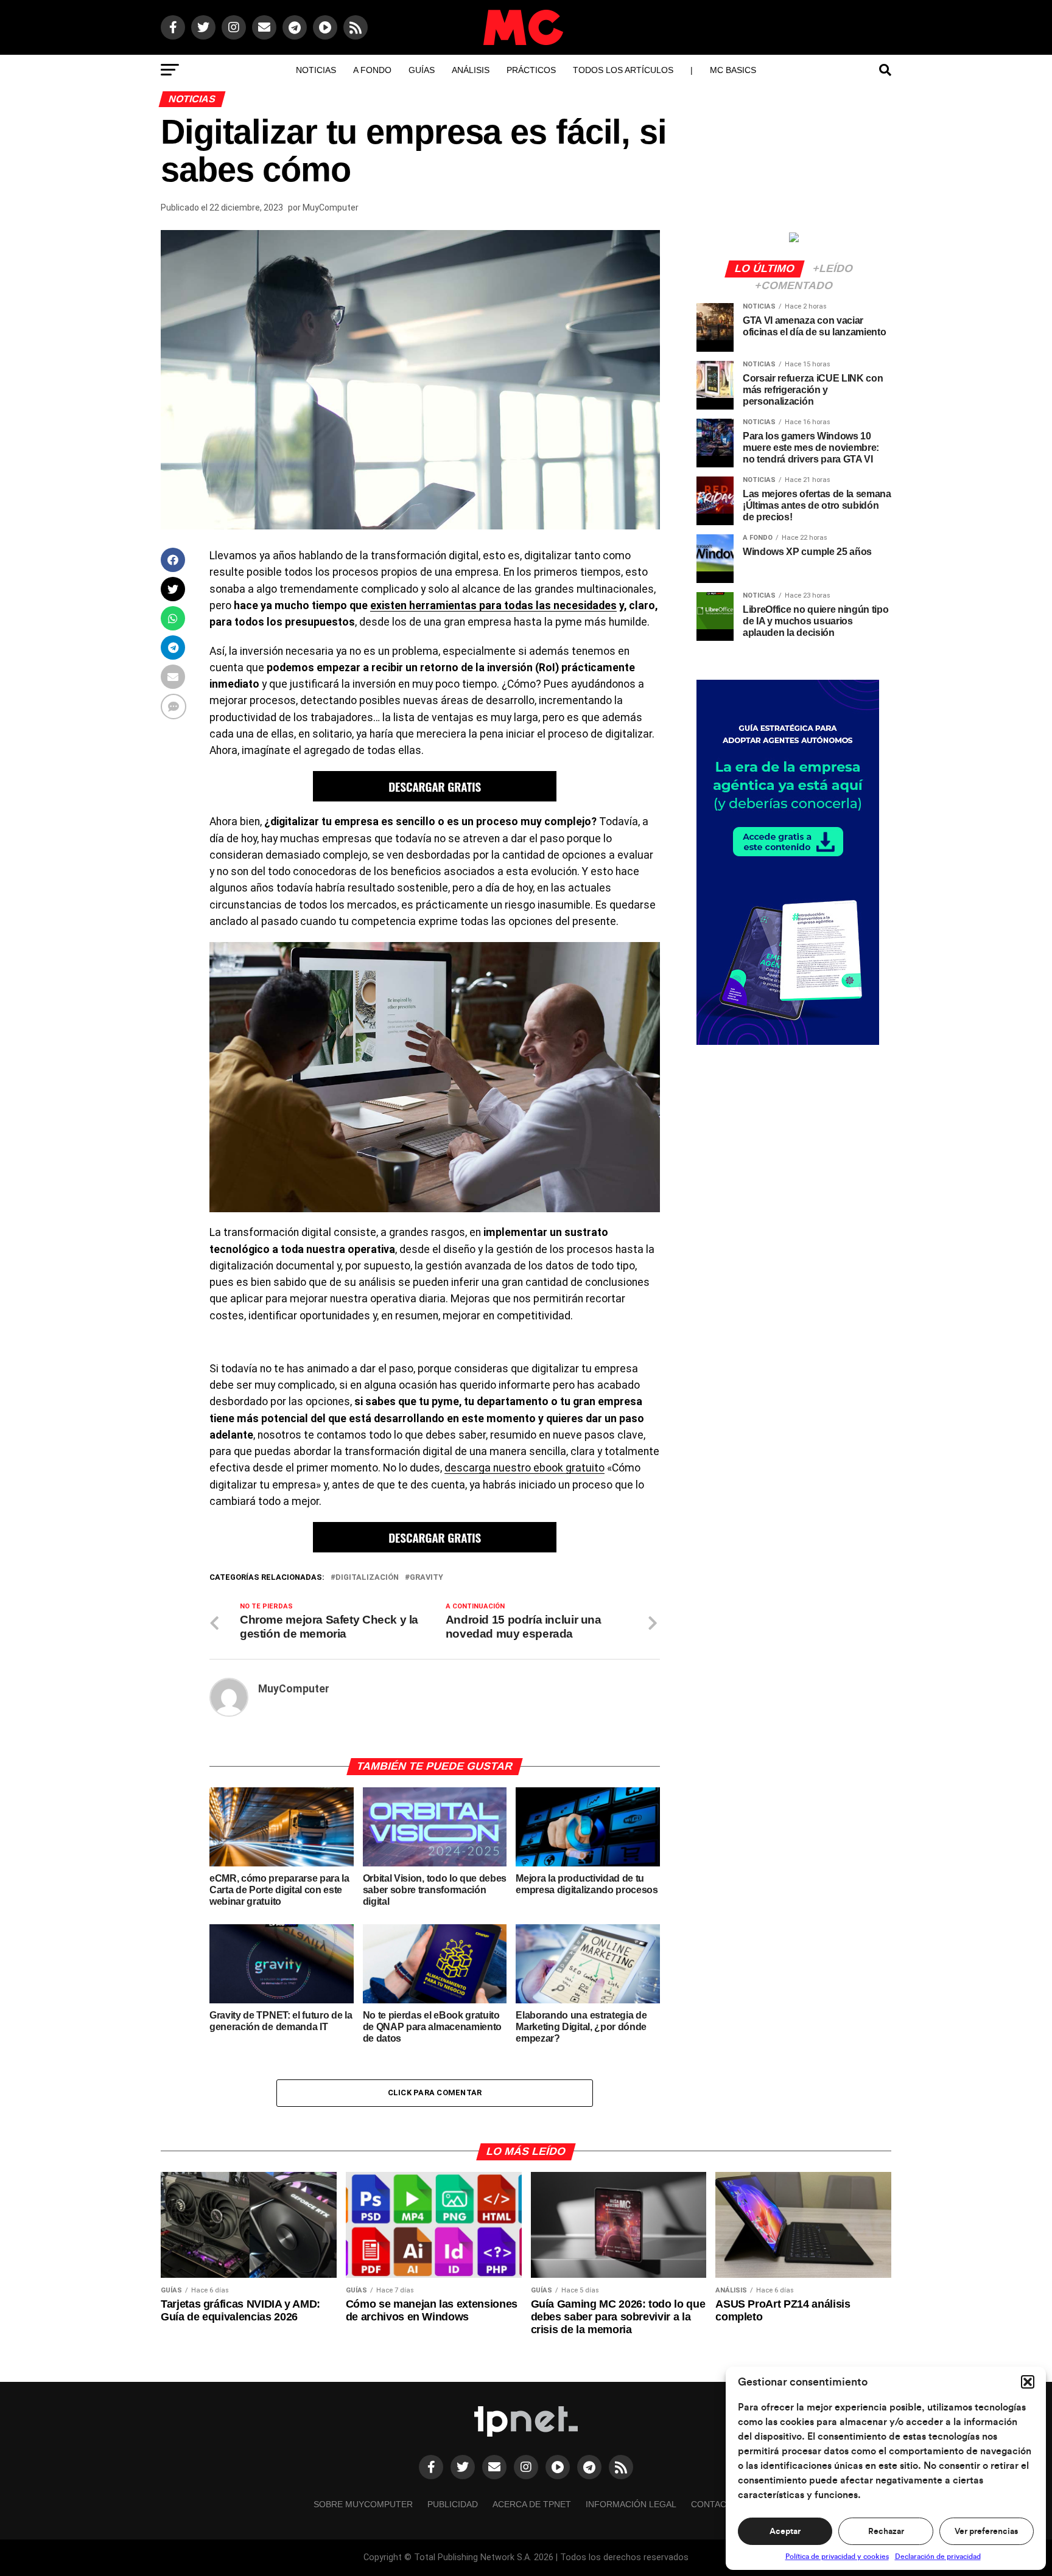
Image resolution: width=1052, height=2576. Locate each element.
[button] (1028, 2382)
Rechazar (886, 2532)
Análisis (471, 70)
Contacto (715, 2504)
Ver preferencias (986, 2532)
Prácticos (531, 70)
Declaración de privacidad (938, 2557)
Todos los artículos (623, 70)
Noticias (316, 70)
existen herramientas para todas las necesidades (493, 606)
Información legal (631, 2504)
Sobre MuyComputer (363, 2504)
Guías (422, 70)
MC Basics (733, 70)
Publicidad (453, 2504)
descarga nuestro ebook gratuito (524, 1468)
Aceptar (785, 2532)
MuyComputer (331, 208)
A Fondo (372, 70)
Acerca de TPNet (532, 2504)
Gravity (426, 1578)
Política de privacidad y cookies (837, 2557)
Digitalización (367, 1578)
